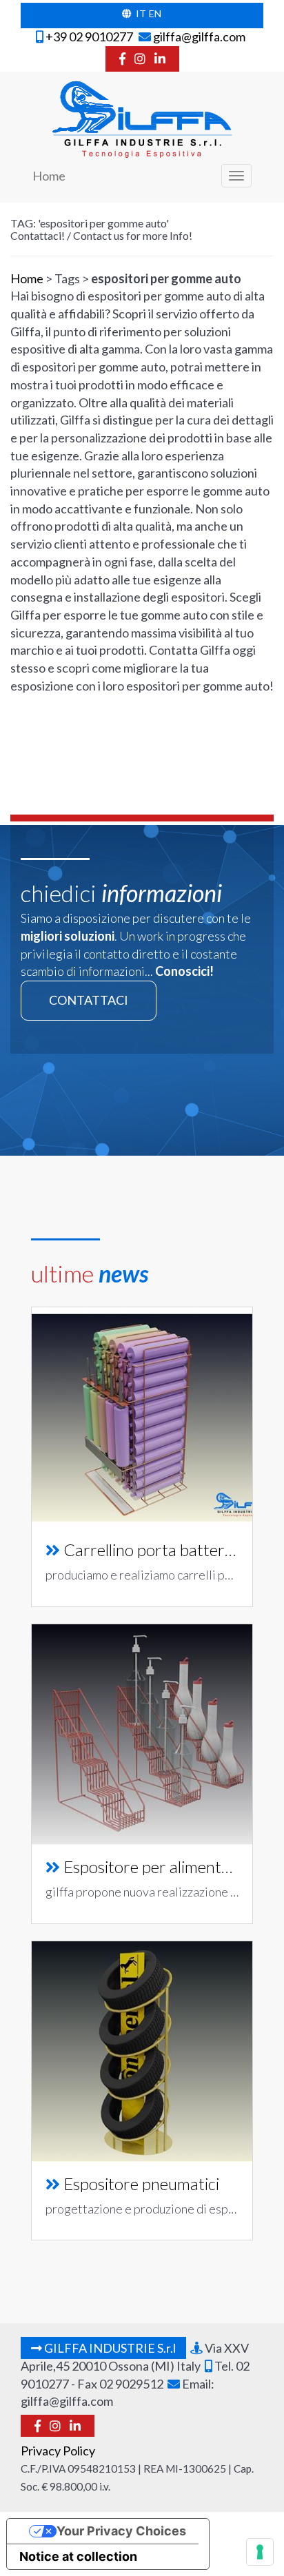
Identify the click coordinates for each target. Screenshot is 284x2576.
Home (49, 176)
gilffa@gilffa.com (198, 37)
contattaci (89, 1000)
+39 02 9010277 (88, 37)
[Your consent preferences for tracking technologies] (260, 2552)
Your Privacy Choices (121, 2531)
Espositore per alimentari (152, 1867)
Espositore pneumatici (141, 2184)
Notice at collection (78, 2556)
